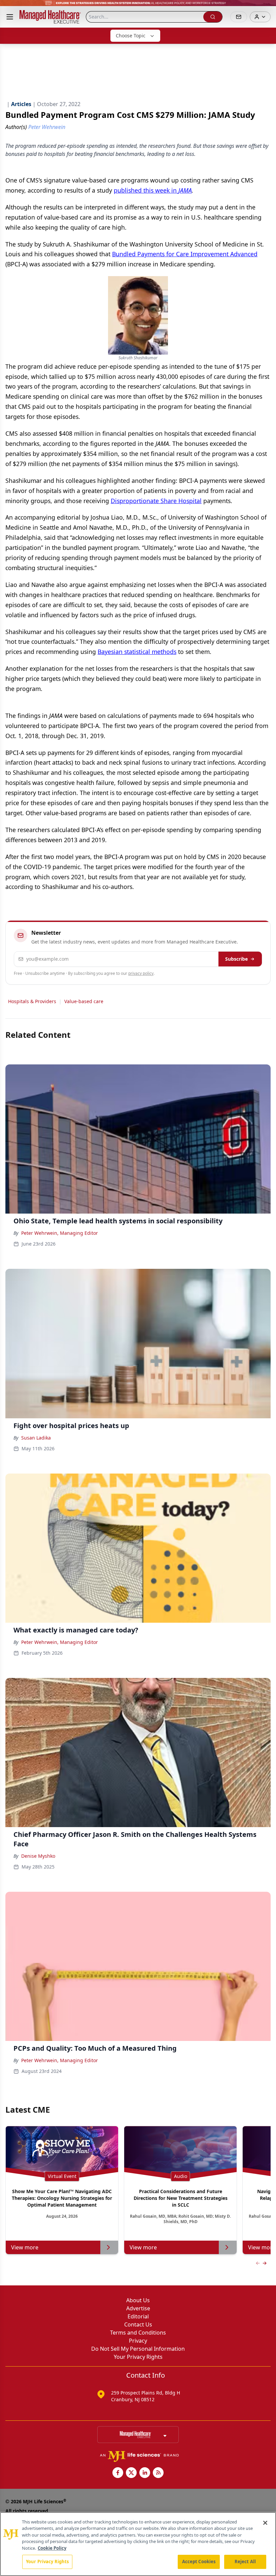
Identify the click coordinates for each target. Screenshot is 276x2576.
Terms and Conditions (138, 2333)
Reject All (245, 2562)
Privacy (138, 2341)
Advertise (138, 2308)
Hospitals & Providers (32, 1001)
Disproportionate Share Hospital (156, 501)
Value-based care (84, 1001)
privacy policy (141, 973)
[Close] (265, 2523)
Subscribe (236, 959)
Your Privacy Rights (138, 2357)
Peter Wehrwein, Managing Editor (60, 1233)
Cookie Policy (52, 2548)
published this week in (153, 190)
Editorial (138, 2316)
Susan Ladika (36, 1438)
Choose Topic (131, 36)
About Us (138, 2300)
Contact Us (138, 2324)
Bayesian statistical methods (137, 652)
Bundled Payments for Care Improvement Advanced (185, 254)
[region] (138, 2544)
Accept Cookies (199, 2562)
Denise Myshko (38, 1856)
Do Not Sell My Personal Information (138, 2349)
